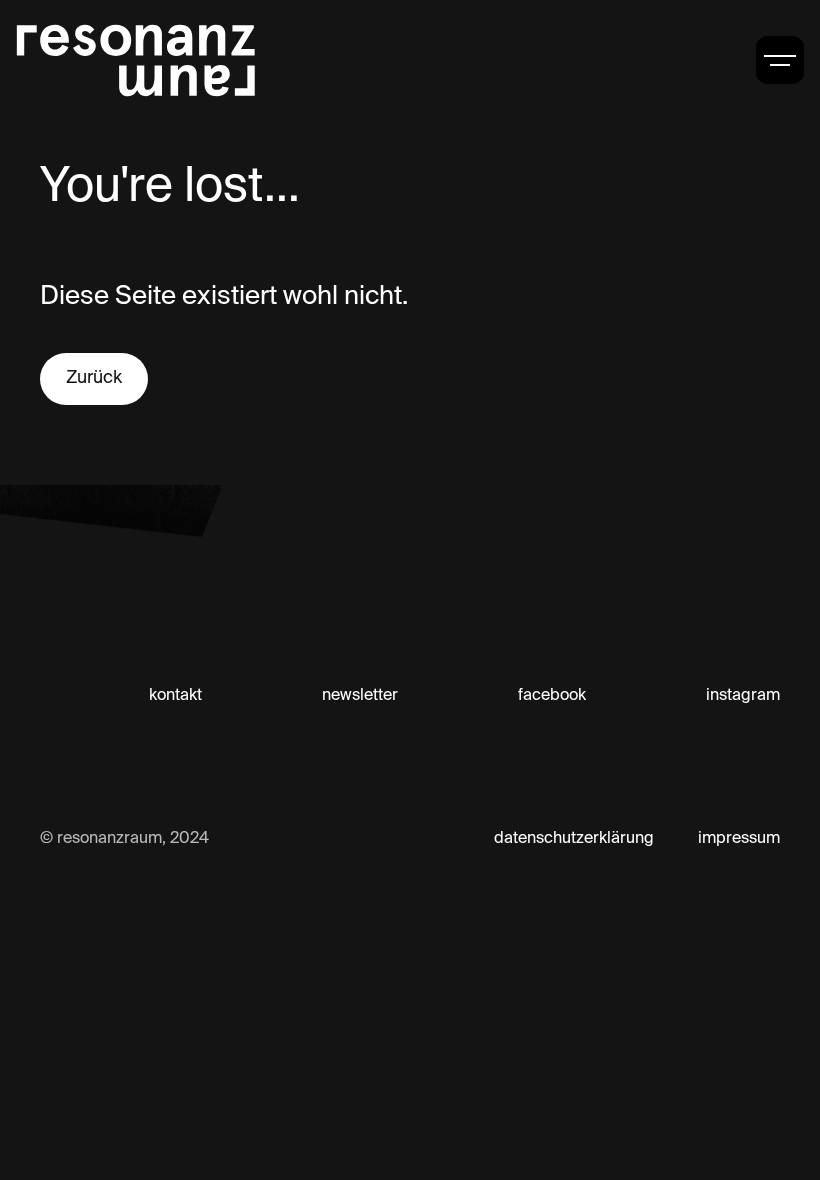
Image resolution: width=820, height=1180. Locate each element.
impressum (739, 839)
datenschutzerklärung (574, 839)
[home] (136, 60)
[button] (780, 60)
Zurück (94, 378)
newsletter (360, 696)
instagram (743, 696)
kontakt (175, 696)
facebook (552, 696)
